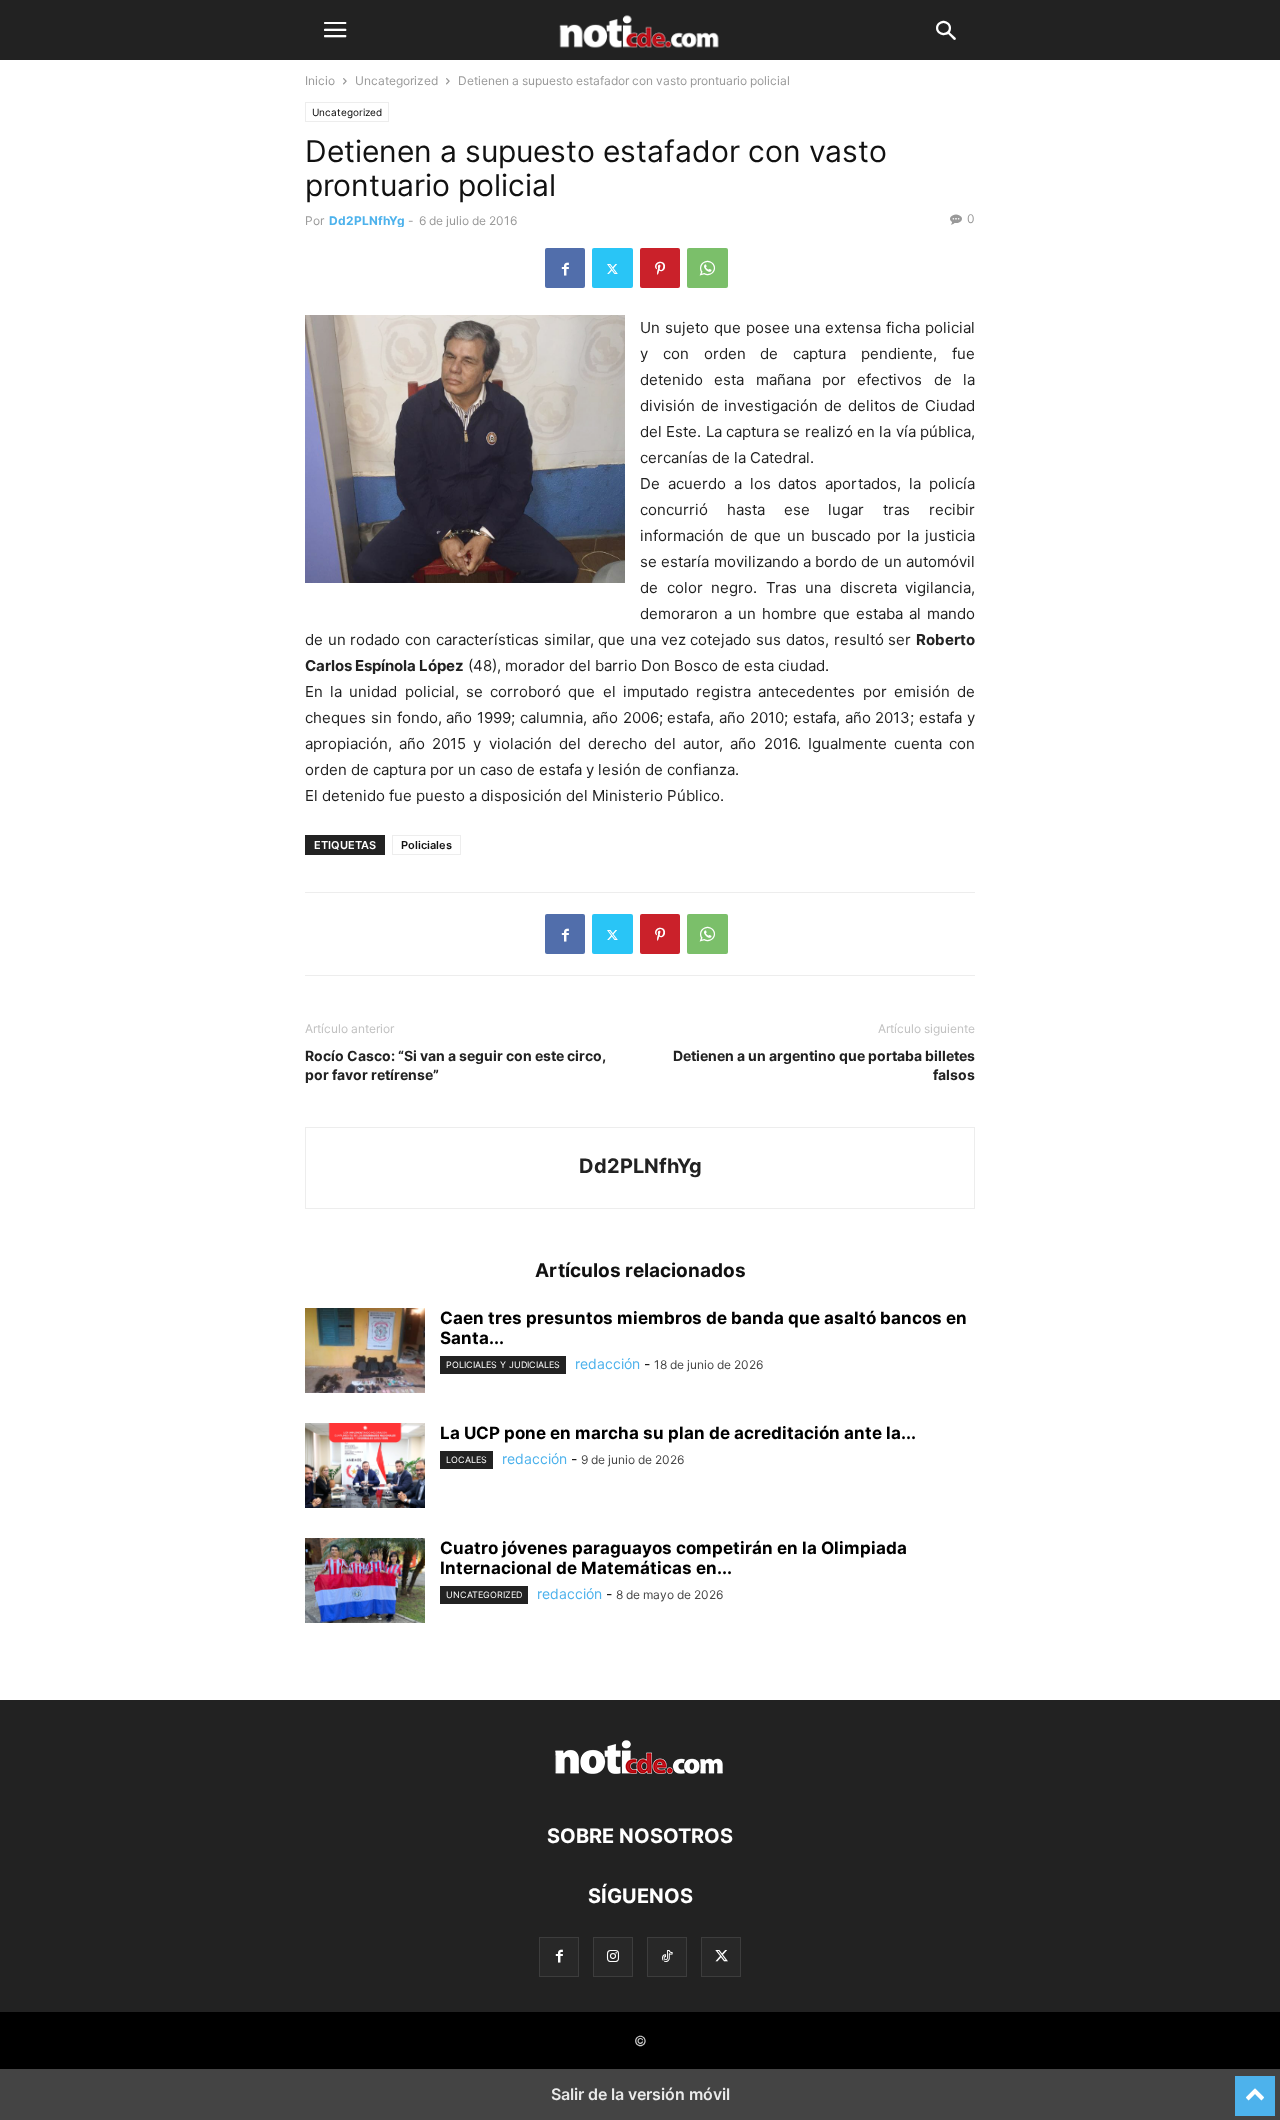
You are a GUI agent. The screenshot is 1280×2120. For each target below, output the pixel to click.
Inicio (320, 80)
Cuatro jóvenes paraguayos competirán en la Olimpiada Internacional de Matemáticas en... (673, 1558)
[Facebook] (565, 268)
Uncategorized (396, 80)
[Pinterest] (660, 268)
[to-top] (1255, 2087)
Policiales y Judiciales (503, 1364)
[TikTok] (667, 1956)
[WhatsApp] (707, 268)
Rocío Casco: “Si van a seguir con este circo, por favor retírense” (455, 1065)
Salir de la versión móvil (640, 2094)
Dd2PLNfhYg (367, 220)
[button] (335, 30)
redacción (607, 1363)
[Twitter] (612, 268)
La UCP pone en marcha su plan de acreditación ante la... (678, 1433)
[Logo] (640, 1775)
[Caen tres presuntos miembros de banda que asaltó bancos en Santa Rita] (365, 1353)
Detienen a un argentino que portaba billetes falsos (824, 1065)
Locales (466, 1459)
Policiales (426, 845)
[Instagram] (613, 1956)
